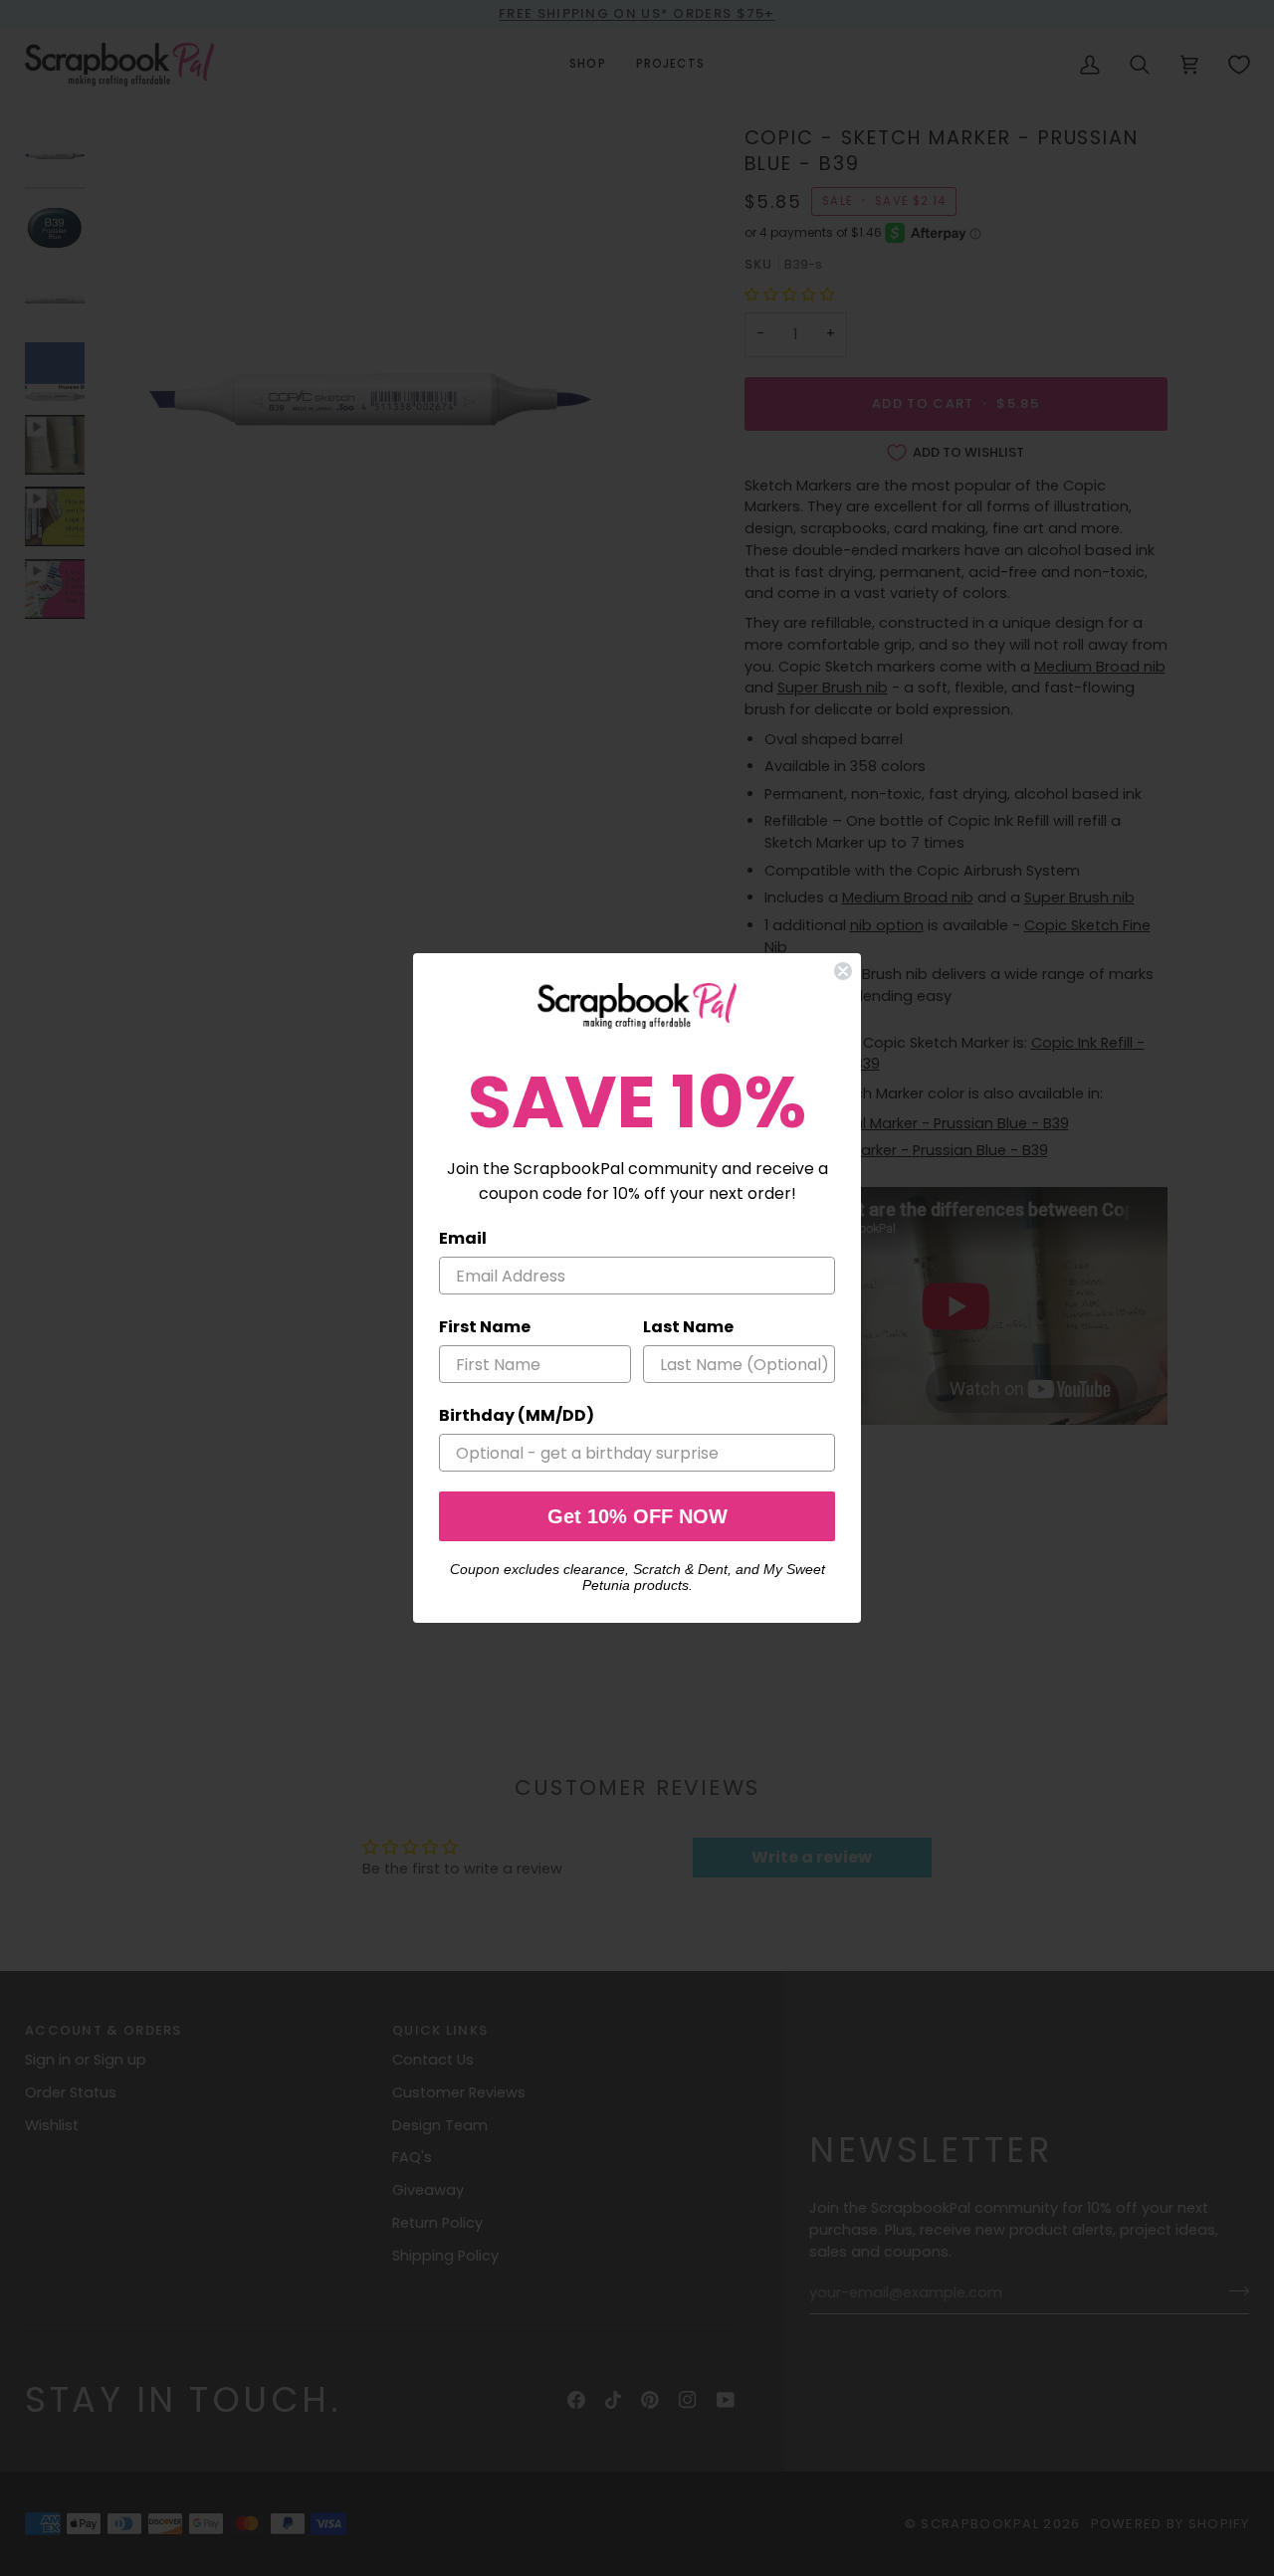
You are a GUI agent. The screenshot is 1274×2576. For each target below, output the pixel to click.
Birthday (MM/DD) (517, 1415)
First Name (485, 1327)
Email (463, 1238)
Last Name (688, 1327)
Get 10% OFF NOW (637, 1516)
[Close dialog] (843, 971)
